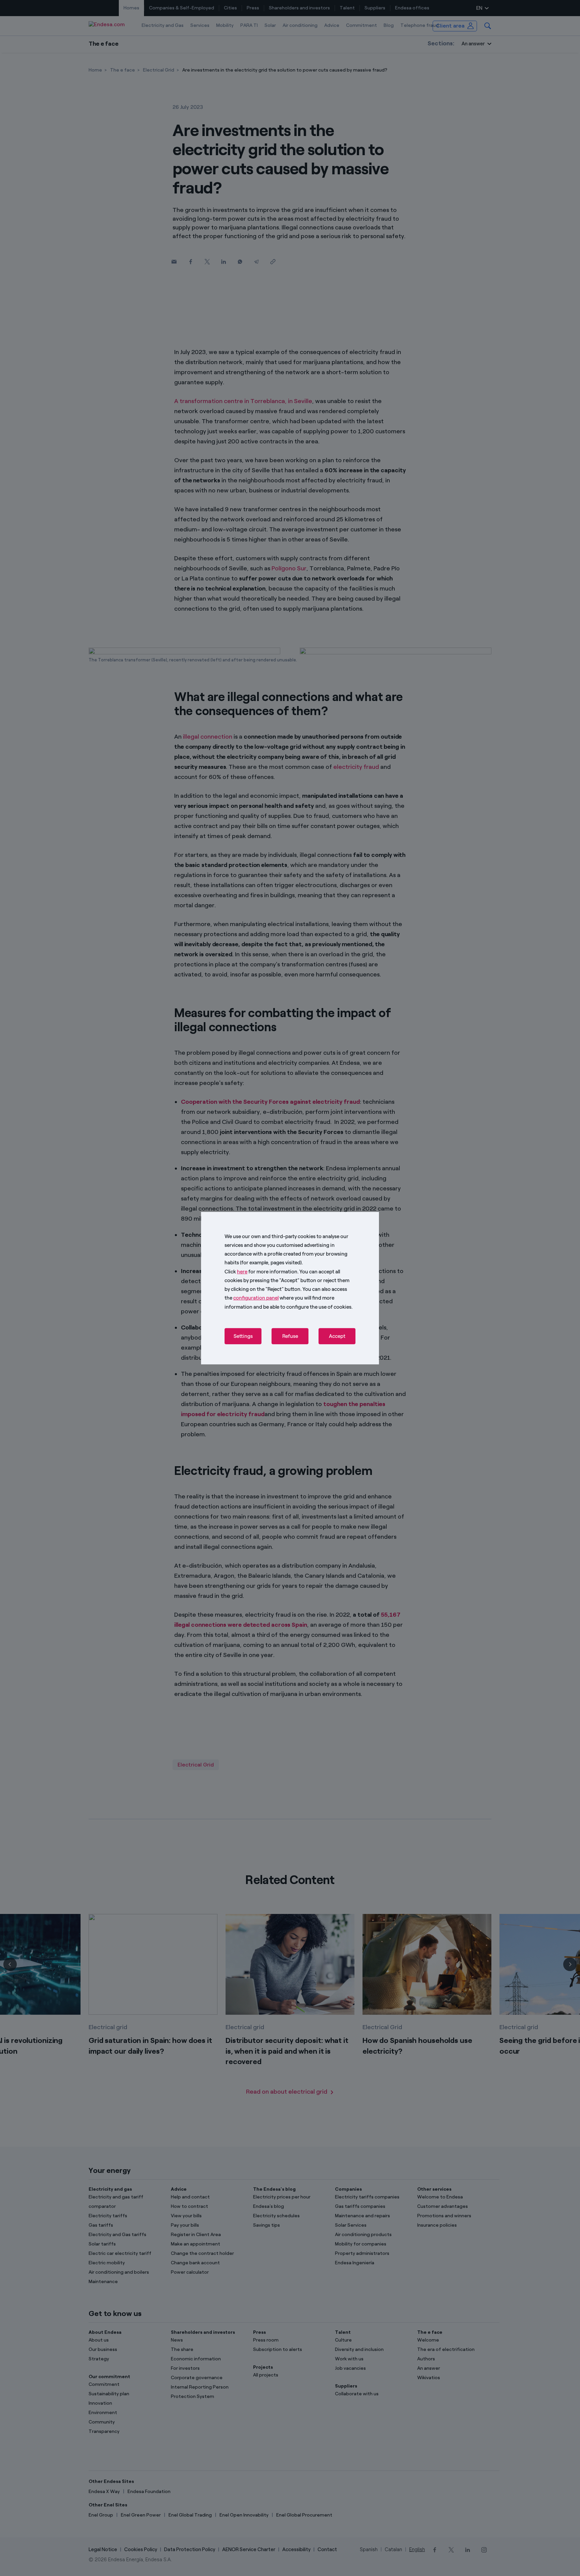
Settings (243, 1336)
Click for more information (261, 1271)
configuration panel (256, 1298)
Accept (337, 1336)
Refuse (290, 1336)
